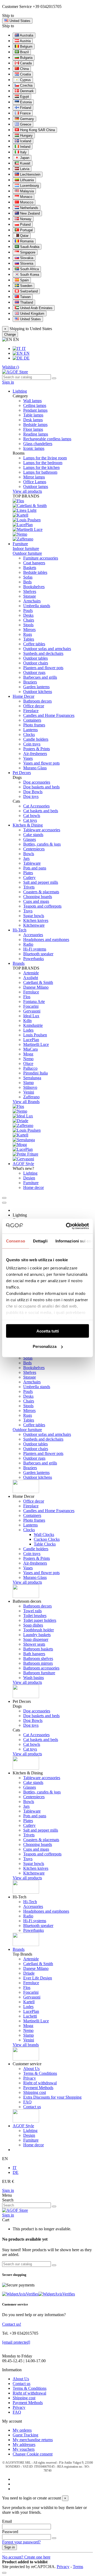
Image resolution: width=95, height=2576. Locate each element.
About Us (31, 2069)
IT (23, 348)
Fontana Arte (34, 1001)
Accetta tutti (48, 1331)
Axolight (31, 978)
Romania (26, 241)
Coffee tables (34, 644)
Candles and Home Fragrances (49, 715)
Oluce (28, 1063)
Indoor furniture (26, 548)
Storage (30, 596)
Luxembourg (29, 186)
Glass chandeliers (38, 444)
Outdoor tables (35, 658)
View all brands (26, 2045)
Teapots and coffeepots (42, 906)
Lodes (28, 1030)
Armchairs (32, 601)
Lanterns (30, 730)
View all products (27, 491)
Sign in (8, 2190)
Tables (29, 639)
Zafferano (31, 1097)
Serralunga (32, 1078)
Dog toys (31, 796)
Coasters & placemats (41, 892)
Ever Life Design (38, 1978)
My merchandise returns (33, 2440)
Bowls (29, 854)
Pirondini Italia (35, 1073)
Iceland (25, 141)
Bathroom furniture (39, 1673)
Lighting (30, 1173)
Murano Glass (35, 768)
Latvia (24, 169)
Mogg (28, 1054)
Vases (28, 758)
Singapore (27, 252)
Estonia (25, 102)
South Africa (29, 269)
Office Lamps (35, 482)
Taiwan (25, 297)
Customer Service (17, 6)
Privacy (30, 2078)
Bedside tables (35, 572)
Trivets (29, 887)
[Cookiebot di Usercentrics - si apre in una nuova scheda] (67, 1226)
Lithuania (26, 180)
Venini (29, 1092)
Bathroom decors (37, 701)
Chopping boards (38, 897)
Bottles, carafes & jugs (42, 844)
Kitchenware (34, 925)
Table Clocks (45, 1544)
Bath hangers (34, 1654)
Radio (28, 944)
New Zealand (29, 213)
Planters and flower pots (43, 668)
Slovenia (26, 263)
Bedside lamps (35, 425)
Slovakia (26, 258)
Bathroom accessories (41, 1668)
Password (10, 2532)
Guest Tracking (25, 2435)
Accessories (33, 935)
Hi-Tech (30, 1902)
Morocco (26, 202)
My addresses (24, 2444)
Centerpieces (34, 849)
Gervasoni (32, 1011)
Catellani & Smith (38, 982)
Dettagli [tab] (40, 1241)
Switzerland (28, 291)
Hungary (26, 136)
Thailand (26, 302)
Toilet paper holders (40, 1620)
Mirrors (29, 630)
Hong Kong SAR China (37, 130)
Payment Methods (38, 2088)
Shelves (30, 591)
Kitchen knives (36, 920)
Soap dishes (33, 1625)
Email (7, 2521)
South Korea (29, 275)
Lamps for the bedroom (43, 463)
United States (30, 319)
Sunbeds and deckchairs (43, 653)
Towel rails (32, 1611)
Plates (28, 873)
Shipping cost (35, 2092)
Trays (28, 911)
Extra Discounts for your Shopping (52, 2097)
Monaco (26, 197)
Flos (27, 997)
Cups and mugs (36, 901)
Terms (78, 2567)
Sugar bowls (34, 916)
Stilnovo (30, 1087)
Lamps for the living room (45, 458)
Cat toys (30, 820)
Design (29, 1178)
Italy (23, 152)
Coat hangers (34, 563)
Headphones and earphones (46, 940)
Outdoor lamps (36, 487)
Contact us (32, 2107)
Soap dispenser (36, 1639)
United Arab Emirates (36, 308)
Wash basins (34, 1678)
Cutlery (29, 878)
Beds (27, 582)
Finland (25, 108)
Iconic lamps (34, 448)
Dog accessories (37, 782)
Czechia (26, 85)
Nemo (28, 1059)
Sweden (26, 286)
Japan (24, 158)
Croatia (25, 74)
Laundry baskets (37, 1635)
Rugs (28, 634)
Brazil (24, 52)
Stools (28, 625)
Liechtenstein (30, 174)
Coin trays (32, 744)
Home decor (34, 1187)
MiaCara (30, 1049)
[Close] (4, 1203)
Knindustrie (33, 1025)
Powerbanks (34, 959)
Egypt (24, 97)
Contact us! (12, 2324)
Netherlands (29, 208)
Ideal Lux (31, 1016)
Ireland (25, 147)
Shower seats (34, 1644)
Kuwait (25, 163)
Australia (26, 35)
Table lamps (33, 415)
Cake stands (33, 835)
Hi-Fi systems (35, 949)
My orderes (22, 2430)
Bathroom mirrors (38, 1663)
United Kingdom (32, 314)
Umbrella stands (37, 606)
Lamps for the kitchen (41, 467)
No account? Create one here (26, 2557)
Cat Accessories (36, 806)
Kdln (27, 1021)
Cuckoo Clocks (47, 1539)
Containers (32, 720)
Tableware (32, 863)
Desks (28, 615)
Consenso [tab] (16, 1241)
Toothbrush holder (39, 1630)
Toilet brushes (35, 1616)
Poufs (28, 610)
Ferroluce (31, 992)
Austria (25, 41)
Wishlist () (11, 367)
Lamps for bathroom (40, 472)
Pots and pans (35, 868)
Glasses (30, 839)
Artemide (31, 973)
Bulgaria (26, 58)
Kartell (29, 2002)
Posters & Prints (37, 749)
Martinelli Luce (36, 1044)
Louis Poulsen (35, 1035)
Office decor (34, 706)
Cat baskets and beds (41, 811)
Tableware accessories (42, 830)
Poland (25, 225)
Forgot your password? (21, 2542)
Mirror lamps (34, 477)
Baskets (30, 568)
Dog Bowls (33, 792)
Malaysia (26, 191)
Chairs (29, 620)
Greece (25, 124)
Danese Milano (36, 987)
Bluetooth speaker (38, 954)
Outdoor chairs (36, 663)
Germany (27, 119)
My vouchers (24, 2449)
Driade (29, 1973)
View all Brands (26, 1102)
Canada (25, 63)
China (24, 69)
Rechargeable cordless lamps (47, 439)
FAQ (27, 2102)
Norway (25, 219)
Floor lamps (33, 429)
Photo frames (34, 725)
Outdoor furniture (27, 553)
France (25, 113)
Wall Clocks (44, 1535)
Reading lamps (36, 434)
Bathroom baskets (38, 1649)
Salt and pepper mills (41, 882)
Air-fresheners (35, 754)
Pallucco (30, 1068)
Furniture (31, 1183)
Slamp (28, 1083)
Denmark (26, 91)
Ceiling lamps (35, 405)
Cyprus (25, 80)
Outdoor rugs (34, 672)
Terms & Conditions (40, 2073)
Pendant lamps (35, 410)
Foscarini (31, 1006)
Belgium (26, 46)
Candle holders (36, 739)
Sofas (28, 577)
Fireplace (31, 711)
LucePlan (31, 1040)
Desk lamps (33, 420)
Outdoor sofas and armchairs (47, 649)
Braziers (30, 682)
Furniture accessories (41, 558)
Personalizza (45, 1346)
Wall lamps (32, 401)
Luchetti (30, 2016)
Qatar (24, 236)
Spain (24, 280)
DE (26, 358)
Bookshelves (34, 587)
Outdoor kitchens (38, 692)
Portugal (26, 230)
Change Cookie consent (33, 2454)
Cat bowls (32, 816)
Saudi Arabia (29, 247)
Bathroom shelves (38, 1658)
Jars (26, 858)
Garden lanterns (36, 687)
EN (26, 353)
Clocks (29, 734)
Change (10, 334)
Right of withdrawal (40, 2083)
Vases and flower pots (41, 763)
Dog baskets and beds (41, 787)
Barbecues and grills (40, 677)
